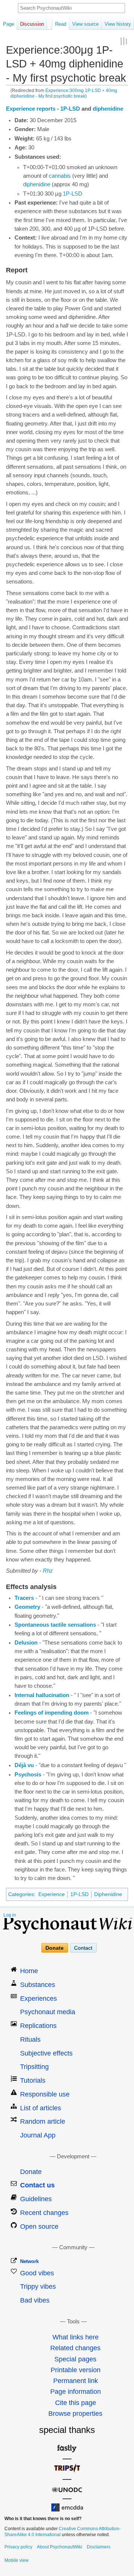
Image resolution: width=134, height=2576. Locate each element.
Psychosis (28, 1775)
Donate (55, 1948)
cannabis (60, 176)
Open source (39, 2227)
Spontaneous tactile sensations (55, 1625)
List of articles (41, 2108)
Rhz (48, 1571)
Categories (21, 1894)
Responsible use (45, 2094)
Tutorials (33, 2080)
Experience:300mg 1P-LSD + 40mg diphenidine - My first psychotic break (64, 93)
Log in (10, 1915)
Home (29, 1971)
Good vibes (37, 2273)
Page (9, 24)
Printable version (76, 2370)
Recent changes (44, 2213)
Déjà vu (24, 1765)
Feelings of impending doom (52, 1713)
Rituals (30, 2039)
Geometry (27, 1607)
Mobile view (17, 2560)
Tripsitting (34, 2067)
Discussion (32, 24)
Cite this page (76, 2403)
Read (61, 24)
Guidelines (36, 2199)
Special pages (75, 2359)
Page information (76, 2392)
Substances (38, 1985)
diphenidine (108, 109)
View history (118, 24)
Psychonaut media (48, 2012)
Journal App (38, 2135)
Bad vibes (35, 2300)
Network (29, 2261)
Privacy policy (18, 2547)
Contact (83, 1948)
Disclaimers (99, 2547)
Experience (52, 1894)
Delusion (26, 1643)
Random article (43, 2121)
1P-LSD (70, 109)
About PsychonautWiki (60, 2547)
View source (85, 24)
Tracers (24, 1598)
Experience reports (31, 109)
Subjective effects (46, 2053)
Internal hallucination (42, 1695)
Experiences (39, 1999)
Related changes (75, 2348)
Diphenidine (108, 1894)
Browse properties (75, 2414)
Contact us (37, 2185)
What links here (76, 2337)
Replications (38, 2026)
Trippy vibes (38, 2287)
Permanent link (76, 2381)
